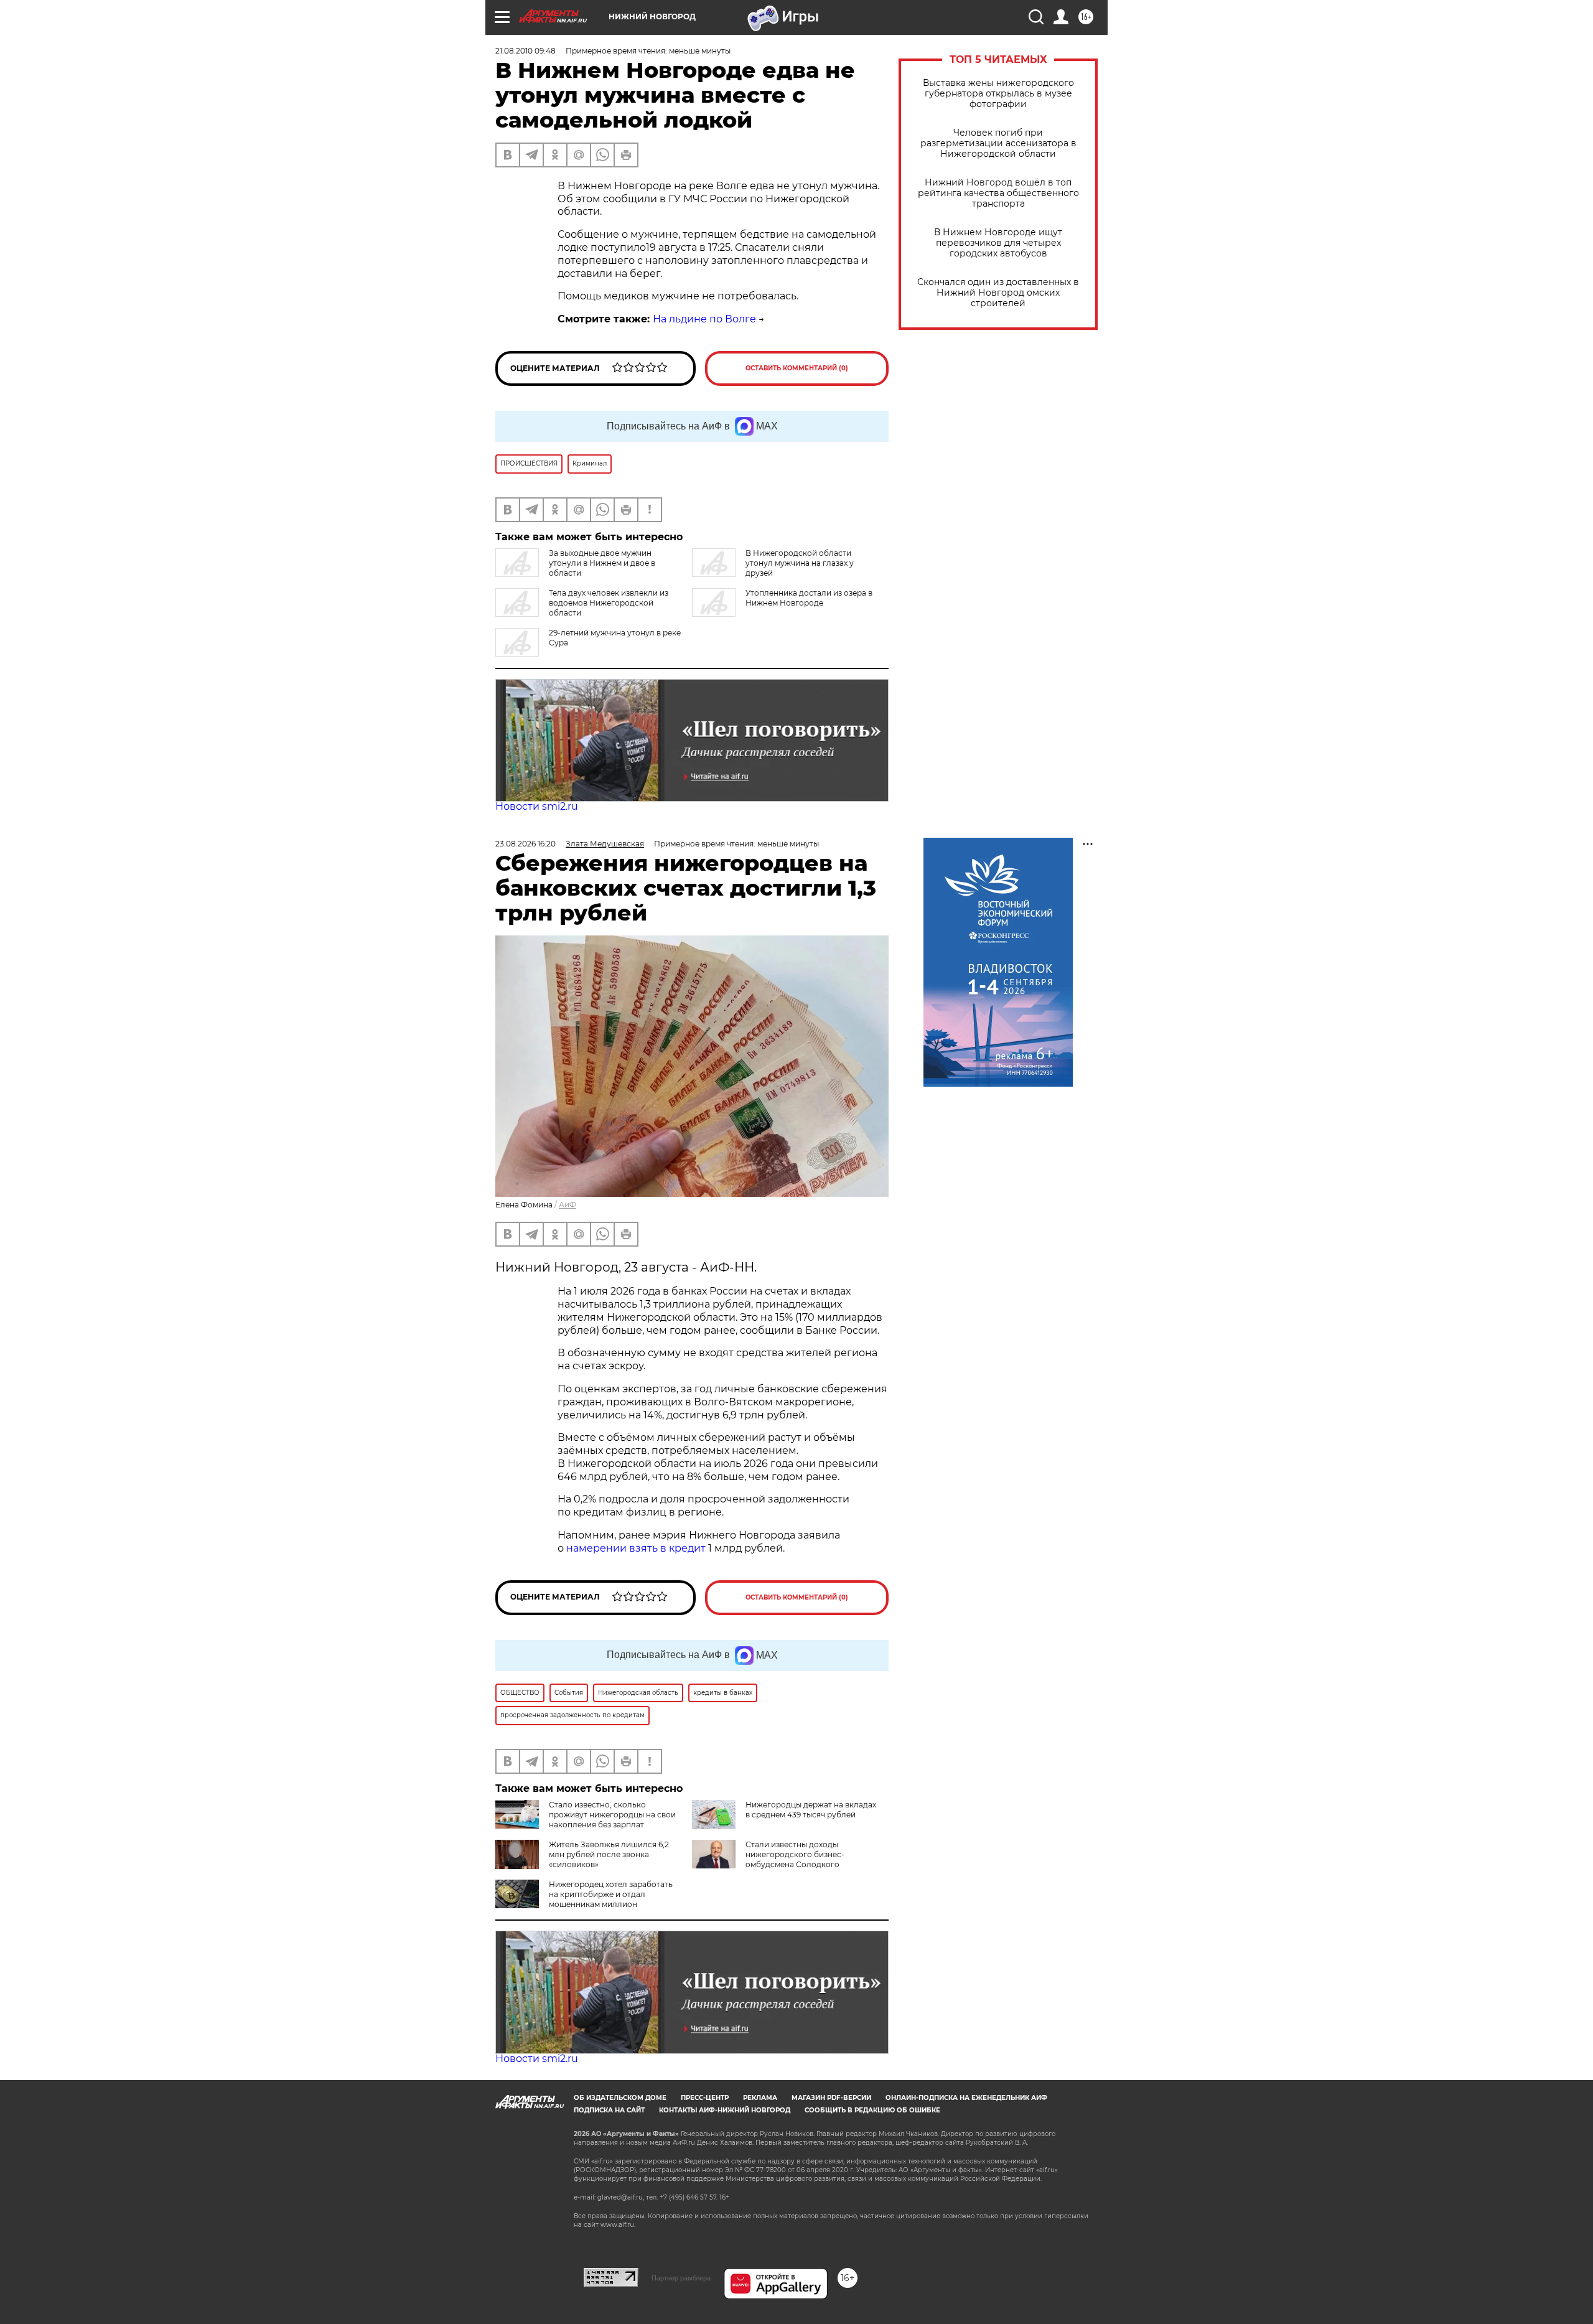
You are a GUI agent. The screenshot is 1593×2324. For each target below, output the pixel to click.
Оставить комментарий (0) (797, 368)
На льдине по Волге (704, 319)
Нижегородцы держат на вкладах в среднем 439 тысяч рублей (811, 1810)
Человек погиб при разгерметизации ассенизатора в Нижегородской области (998, 143)
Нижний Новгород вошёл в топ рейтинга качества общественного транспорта (998, 193)
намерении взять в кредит (636, 1548)
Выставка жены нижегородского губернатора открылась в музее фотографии (998, 94)
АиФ (568, 1205)
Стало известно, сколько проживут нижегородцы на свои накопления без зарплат (612, 1815)
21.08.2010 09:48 (526, 51)
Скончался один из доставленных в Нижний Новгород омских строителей (998, 293)
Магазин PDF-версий (831, 2098)
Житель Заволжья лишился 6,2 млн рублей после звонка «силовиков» (609, 1854)
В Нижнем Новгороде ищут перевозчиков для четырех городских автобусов (998, 243)
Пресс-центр (705, 2098)
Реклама (760, 2098)
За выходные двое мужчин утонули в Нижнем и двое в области (602, 563)
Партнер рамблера (681, 2278)
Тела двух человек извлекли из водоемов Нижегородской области (609, 603)
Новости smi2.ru (537, 806)
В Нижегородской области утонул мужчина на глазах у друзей (800, 563)
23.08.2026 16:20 (526, 844)
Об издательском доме (620, 2098)
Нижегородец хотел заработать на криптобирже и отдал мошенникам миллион (611, 1894)
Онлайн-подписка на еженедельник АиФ (966, 2098)
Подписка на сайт (609, 2110)
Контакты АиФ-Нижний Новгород (725, 2110)
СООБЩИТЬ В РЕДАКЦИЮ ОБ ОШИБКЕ (872, 2110)
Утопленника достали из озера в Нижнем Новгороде (809, 598)
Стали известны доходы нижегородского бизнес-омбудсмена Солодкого (795, 1854)
